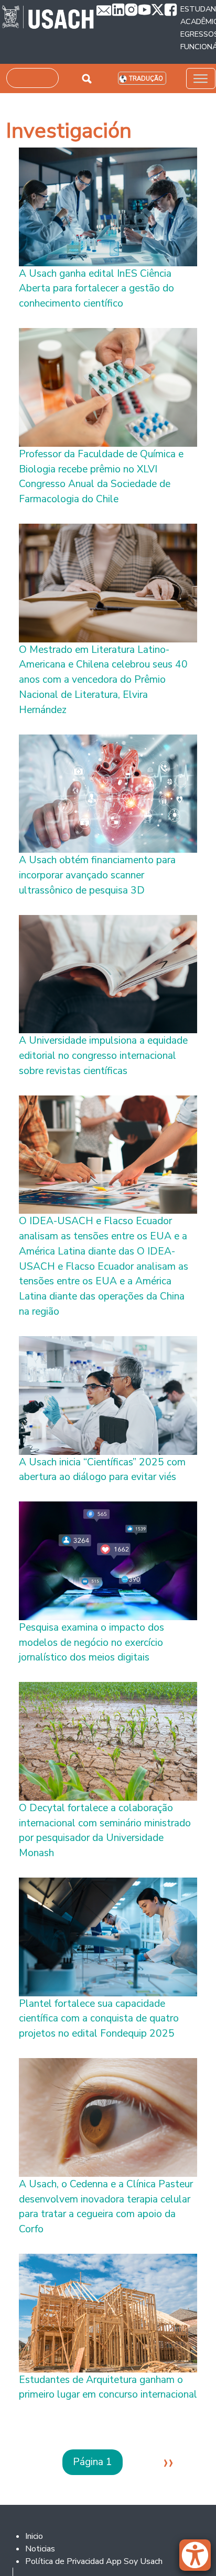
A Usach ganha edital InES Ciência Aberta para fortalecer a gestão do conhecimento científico (96, 289)
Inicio (34, 2536)
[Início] (48, 18)
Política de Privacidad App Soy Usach (94, 2561)
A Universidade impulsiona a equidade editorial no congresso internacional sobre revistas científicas (103, 1056)
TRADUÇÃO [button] (146, 79)
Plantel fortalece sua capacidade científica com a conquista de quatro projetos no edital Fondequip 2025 (99, 2019)
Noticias (40, 2549)
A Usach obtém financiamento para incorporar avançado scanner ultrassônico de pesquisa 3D (97, 875)
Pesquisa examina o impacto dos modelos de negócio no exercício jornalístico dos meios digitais (91, 1643)
